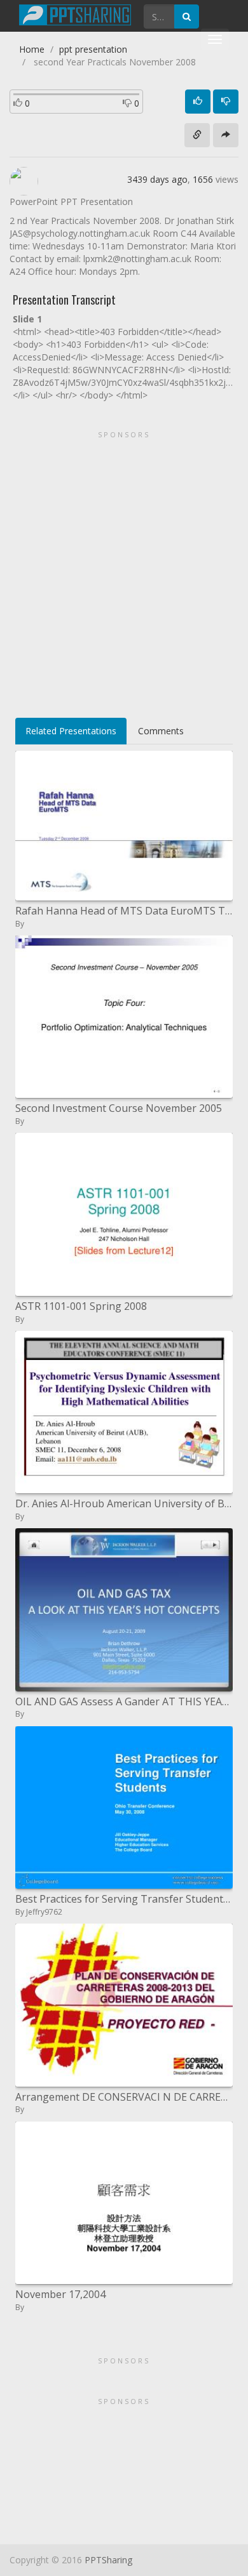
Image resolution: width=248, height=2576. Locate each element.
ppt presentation (93, 49)
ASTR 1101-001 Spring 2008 (81, 1306)
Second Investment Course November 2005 (119, 1108)
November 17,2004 (60, 2294)
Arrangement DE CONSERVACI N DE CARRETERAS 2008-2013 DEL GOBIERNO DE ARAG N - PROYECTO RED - (124, 2097)
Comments (161, 731)
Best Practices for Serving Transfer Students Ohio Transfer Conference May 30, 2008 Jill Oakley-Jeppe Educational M (124, 1899)
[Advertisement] (124, 570)
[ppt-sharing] (75, 13)
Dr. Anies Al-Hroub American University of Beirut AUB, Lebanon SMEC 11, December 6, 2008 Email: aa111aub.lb (124, 1503)
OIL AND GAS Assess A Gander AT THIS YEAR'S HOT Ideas (124, 1701)
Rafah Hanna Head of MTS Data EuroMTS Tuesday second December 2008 (124, 911)
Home (32, 49)
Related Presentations (71, 731)
